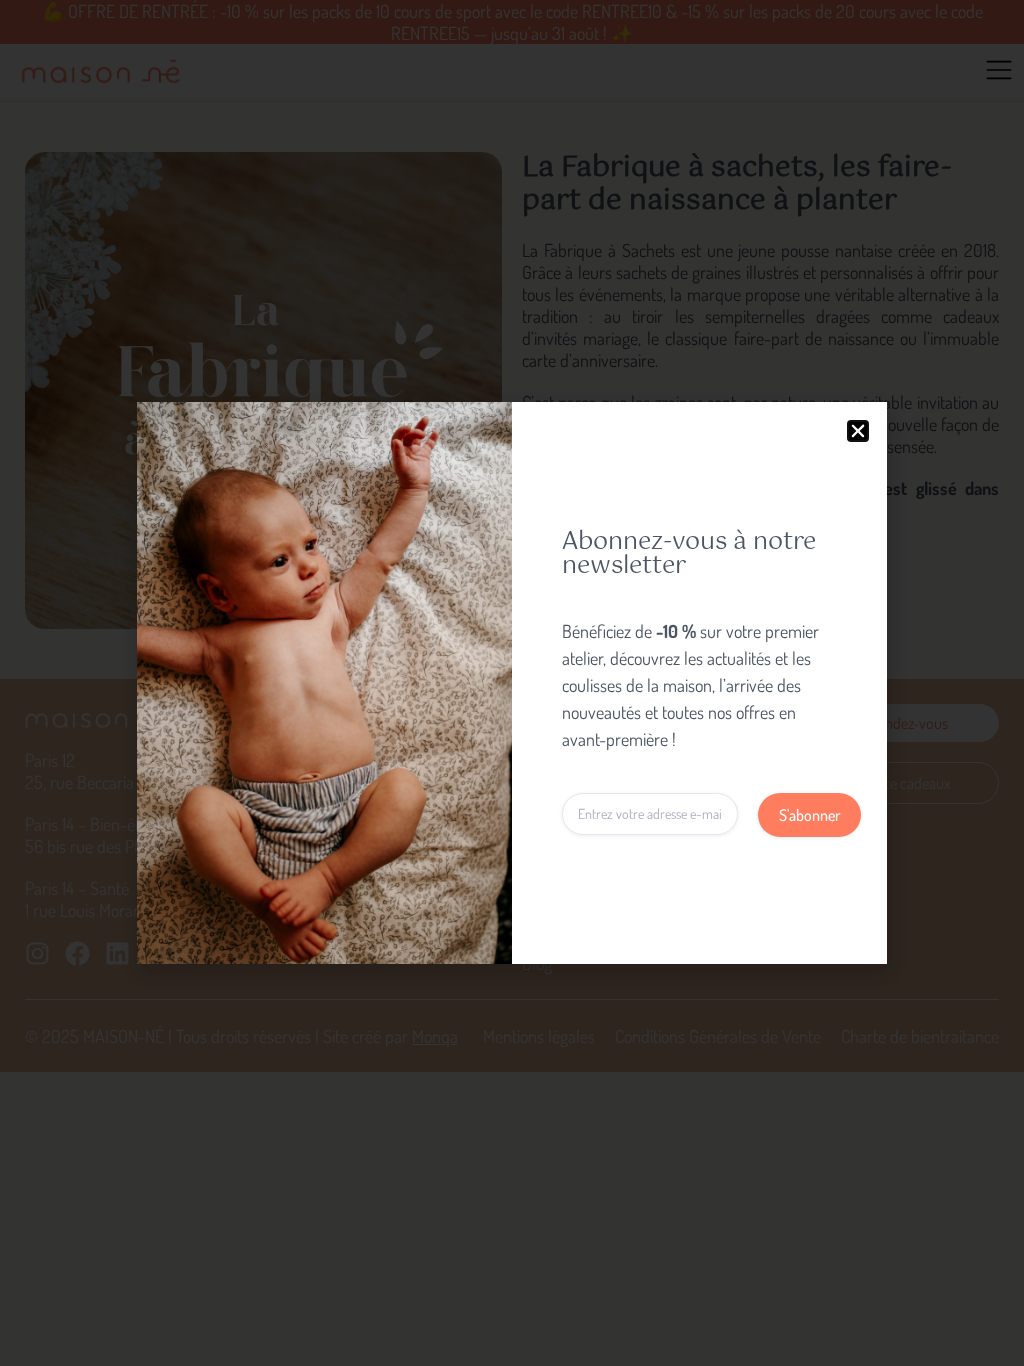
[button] (858, 431)
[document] (512, 683)
